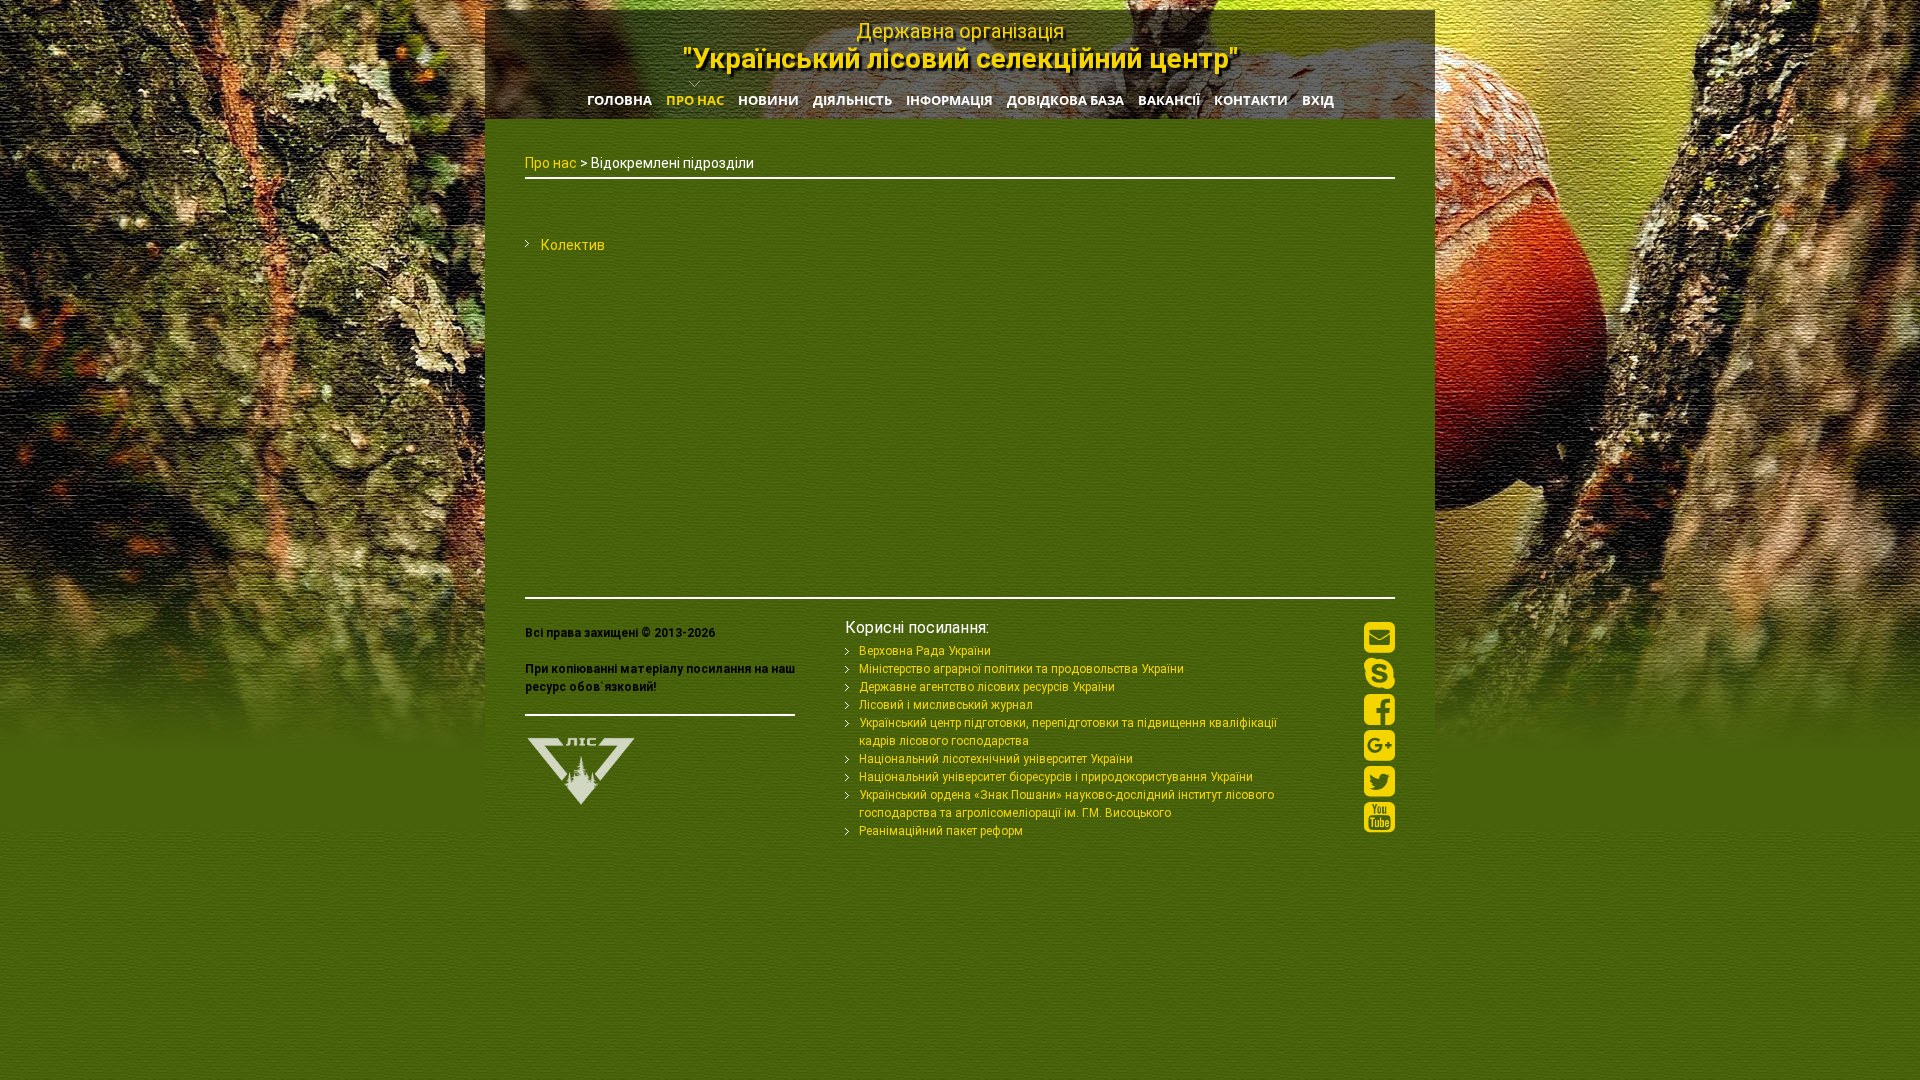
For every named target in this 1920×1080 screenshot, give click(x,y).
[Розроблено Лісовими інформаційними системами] (581, 745)
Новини (768, 100)
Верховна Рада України (925, 651)
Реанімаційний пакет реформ (941, 831)
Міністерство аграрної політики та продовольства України (1021, 669)
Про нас (695, 100)
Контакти (1251, 100)
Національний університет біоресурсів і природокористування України (1056, 777)
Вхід (1318, 100)
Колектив (573, 245)
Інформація (949, 100)
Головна (619, 100)
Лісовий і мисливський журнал (946, 705)
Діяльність (852, 100)
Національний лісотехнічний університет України (996, 759)
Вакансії (1169, 100)
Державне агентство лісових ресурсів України (987, 687)
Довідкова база (1065, 100)
